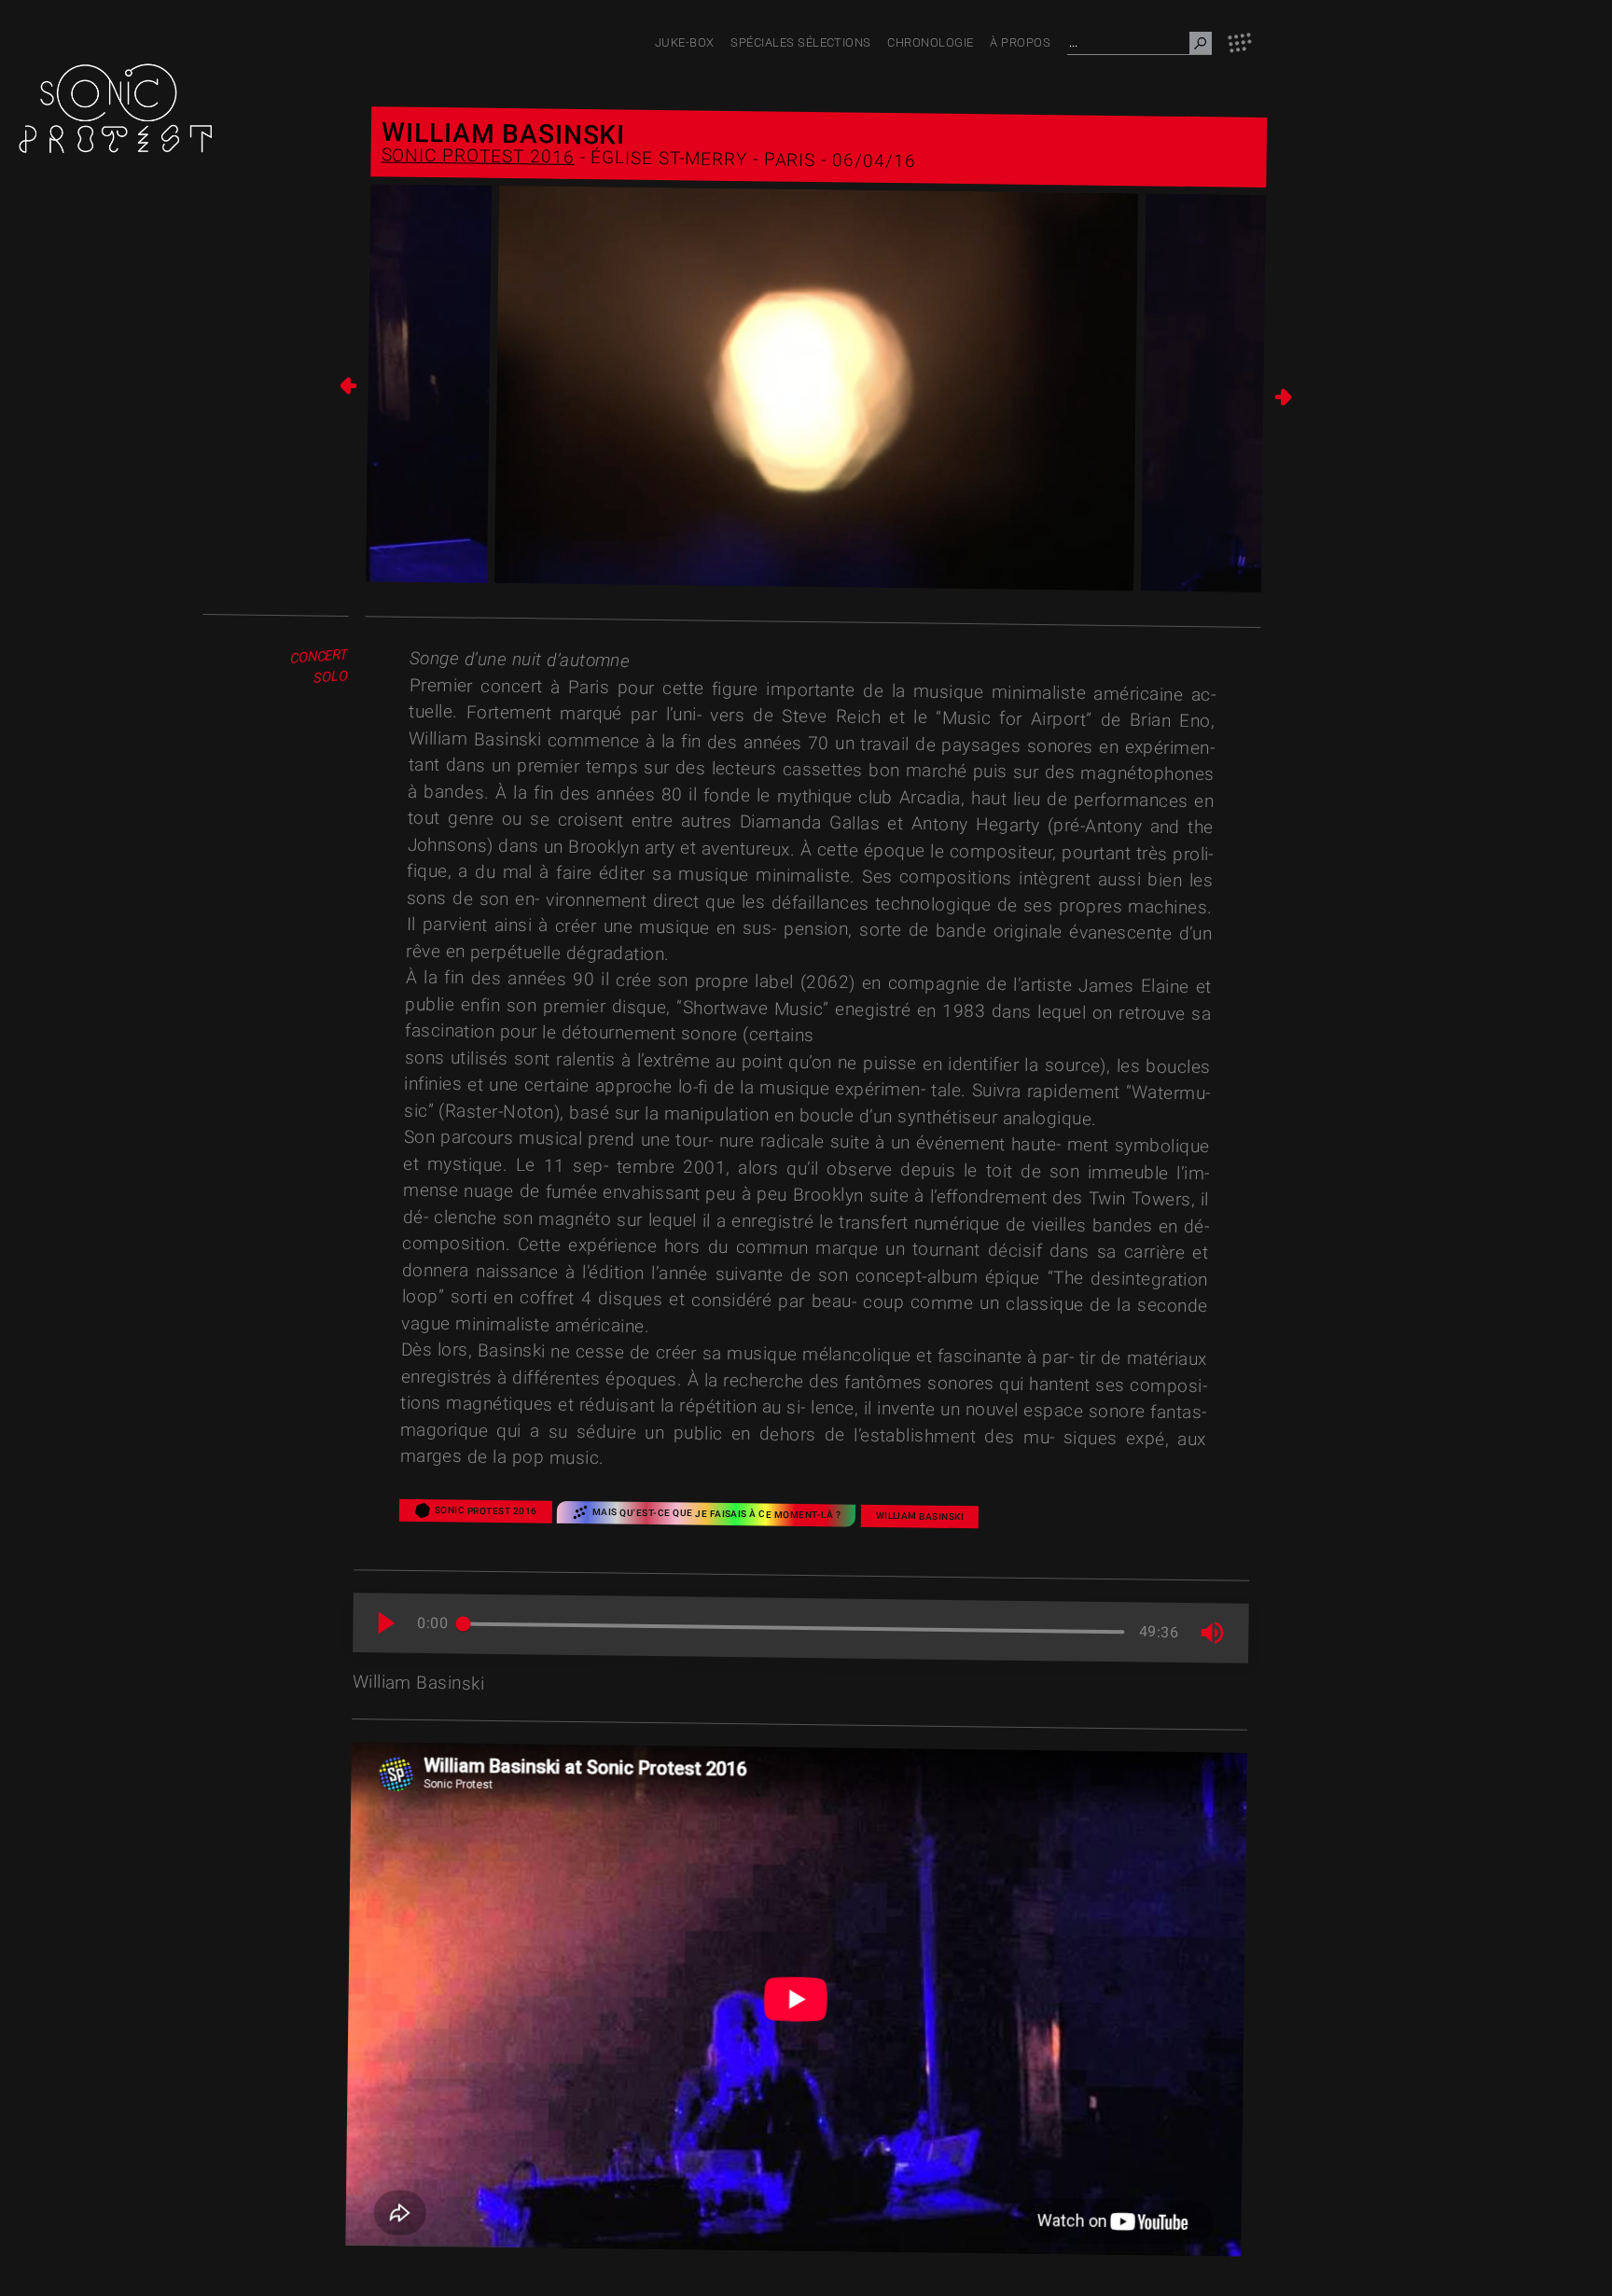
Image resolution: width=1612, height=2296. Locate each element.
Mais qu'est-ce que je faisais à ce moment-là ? (716, 1513)
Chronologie (930, 42)
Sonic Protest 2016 (477, 156)
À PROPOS (1020, 42)
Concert (319, 657)
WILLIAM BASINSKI (920, 1516)
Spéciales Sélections (801, 42)
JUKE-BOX (685, 42)
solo (331, 678)
